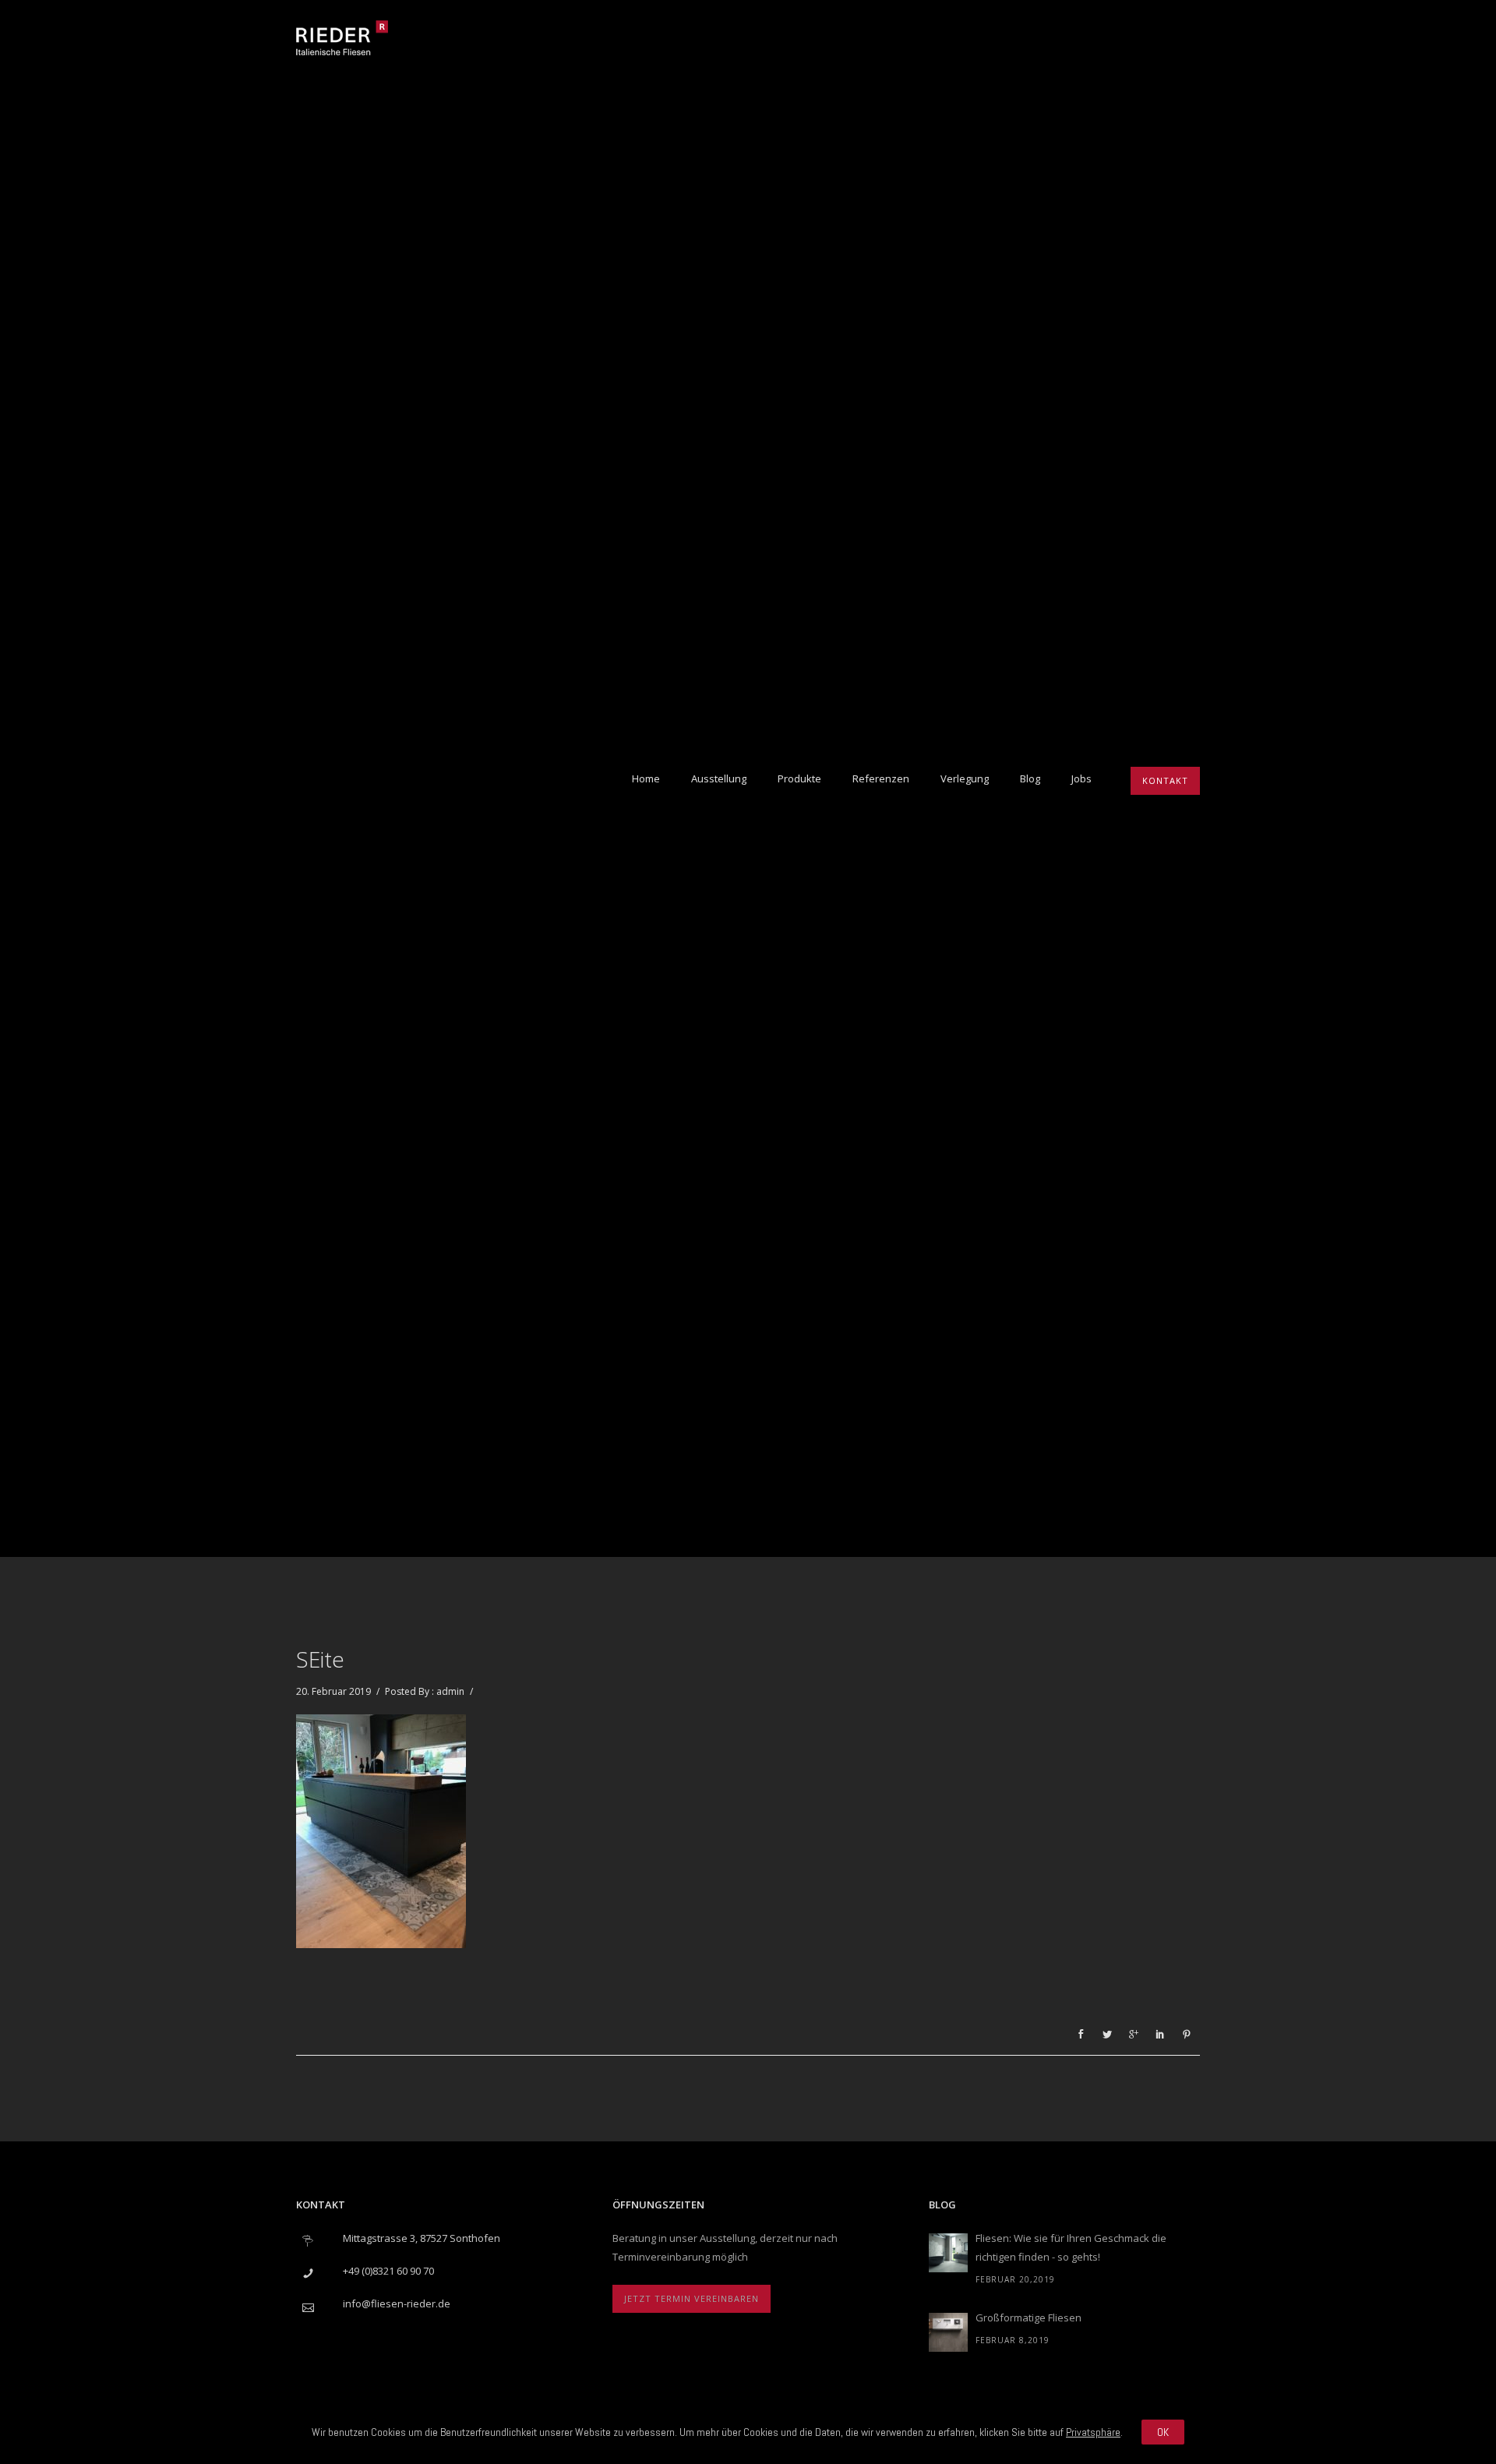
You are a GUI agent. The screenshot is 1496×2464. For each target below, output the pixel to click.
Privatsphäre (1093, 2432)
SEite (320, 1659)
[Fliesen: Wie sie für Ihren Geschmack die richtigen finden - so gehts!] (948, 2253)
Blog (1030, 778)
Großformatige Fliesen (1028, 2318)
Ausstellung (719, 778)
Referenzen (881, 778)
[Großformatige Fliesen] (948, 2332)
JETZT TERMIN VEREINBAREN (692, 2298)
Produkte (799, 778)
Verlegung (965, 778)
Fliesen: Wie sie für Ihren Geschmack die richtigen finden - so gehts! (1071, 2247)
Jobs (1081, 778)
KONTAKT (1165, 780)
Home (646, 778)
